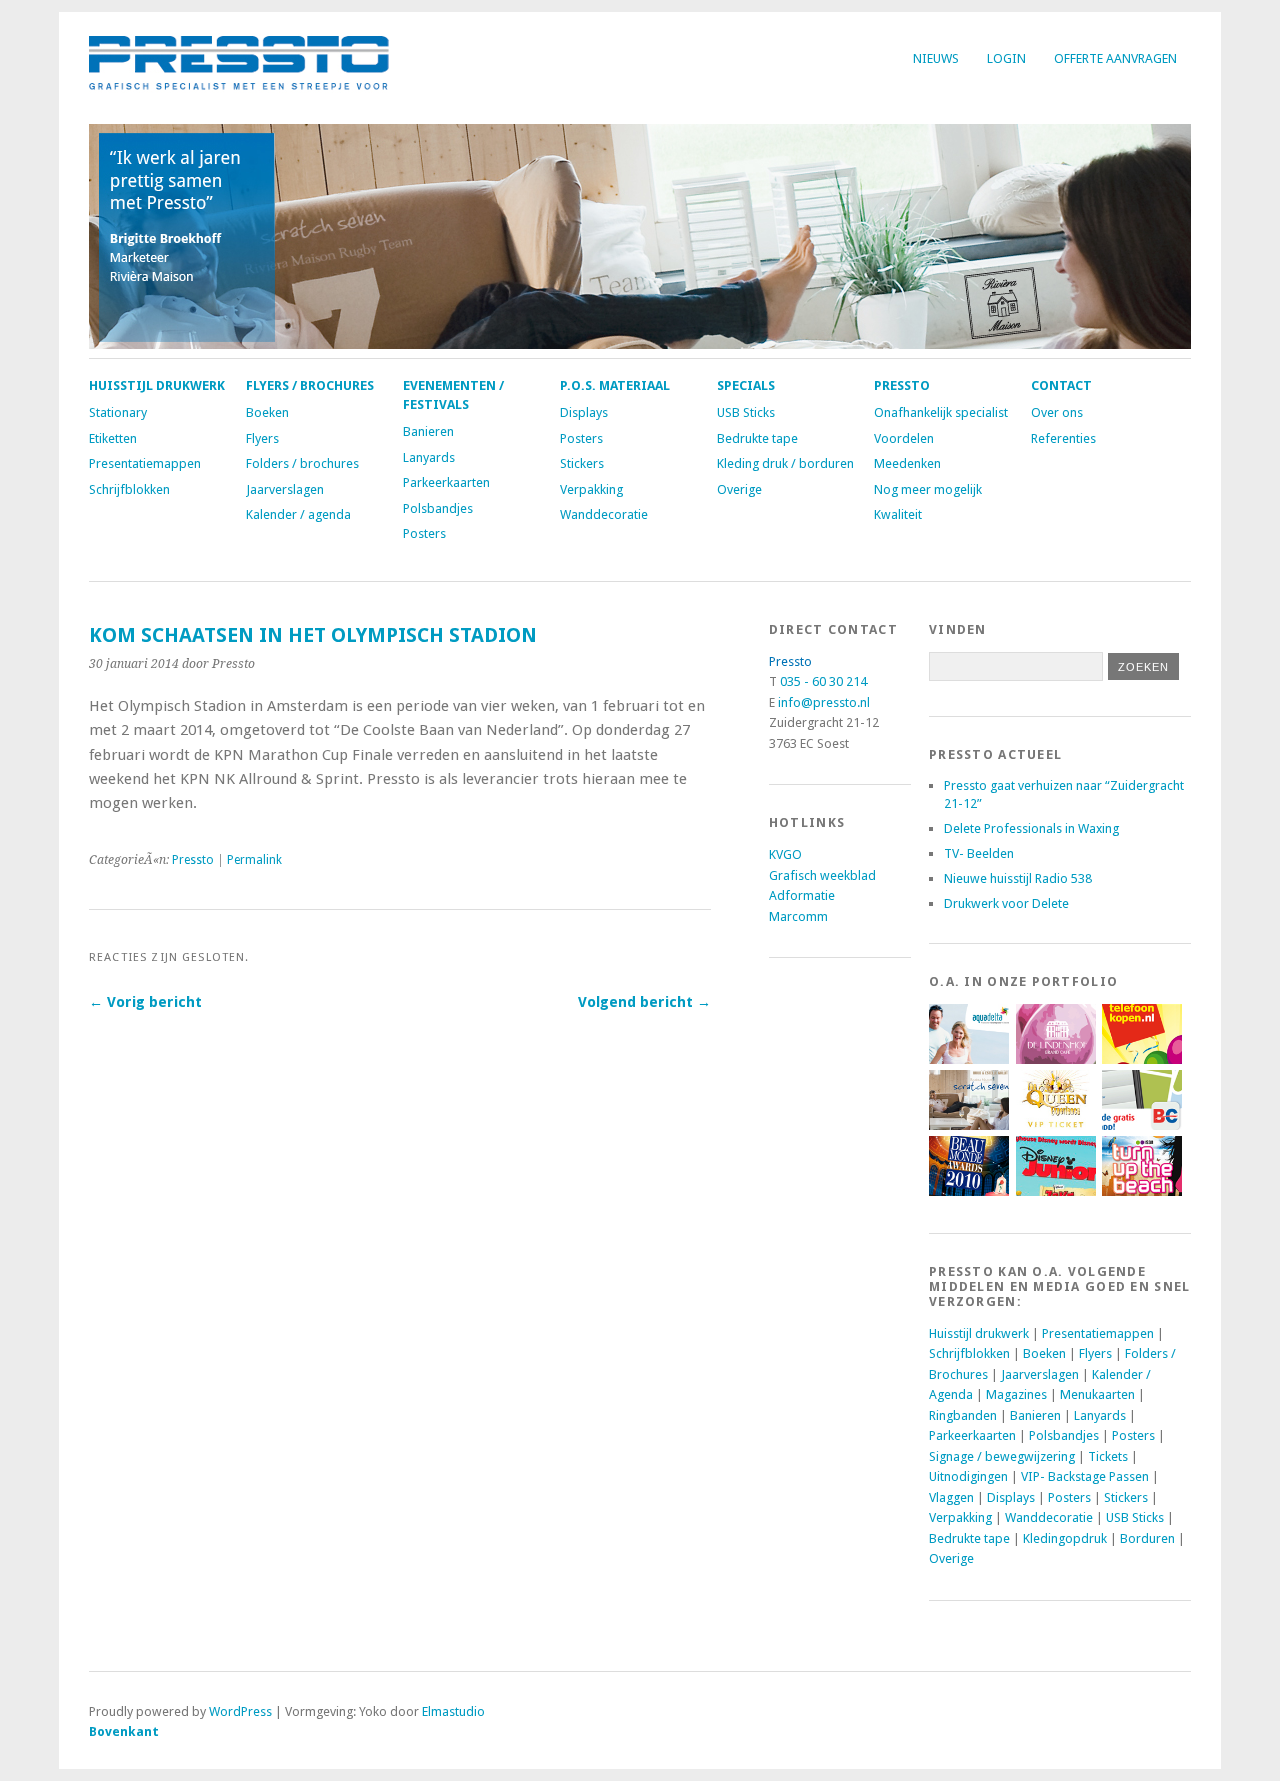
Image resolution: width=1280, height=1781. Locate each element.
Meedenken (907, 463)
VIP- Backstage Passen (1085, 1476)
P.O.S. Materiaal (615, 385)
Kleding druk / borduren (785, 463)
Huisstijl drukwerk (157, 385)
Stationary (118, 412)
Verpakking (591, 489)
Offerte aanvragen (1115, 58)
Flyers (262, 438)
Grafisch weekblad (822, 875)
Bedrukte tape (757, 438)
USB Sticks (746, 412)
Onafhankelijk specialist (941, 412)
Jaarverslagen (285, 489)
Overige (739, 489)
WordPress (240, 1711)
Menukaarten (1097, 1394)
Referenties (1063, 438)
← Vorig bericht (145, 1002)
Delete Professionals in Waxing (1031, 828)
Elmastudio (453, 1711)
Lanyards (429, 457)
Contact (1061, 385)
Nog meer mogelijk (928, 489)
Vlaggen (951, 1497)
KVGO (785, 854)
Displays (584, 412)
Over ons (1057, 412)
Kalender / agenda (298, 514)
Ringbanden (963, 1415)
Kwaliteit (898, 514)
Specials (746, 385)
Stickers (582, 463)
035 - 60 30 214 (823, 681)
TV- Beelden (979, 853)
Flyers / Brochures (310, 385)
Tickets (1108, 1456)
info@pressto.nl (824, 702)
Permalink (254, 860)
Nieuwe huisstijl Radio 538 (1018, 878)
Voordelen (904, 438)
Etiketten (113, 438)
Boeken (267, 412)
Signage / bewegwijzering (1002, 1456)
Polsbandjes (438, 508)
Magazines (1016, 1394)
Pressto (902, 385)
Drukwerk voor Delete (1006, 903)
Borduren (1147, 1538)
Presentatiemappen (145, 463)
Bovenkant (124, 1731)
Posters (424, 533)
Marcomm (798, 916)
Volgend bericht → (644, 1002)
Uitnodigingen (968, 1476)
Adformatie (802, 895)
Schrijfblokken (129, 489)
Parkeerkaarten (446, 482)
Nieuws (936, 58)
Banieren (428, 431)
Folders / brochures (302, 463)
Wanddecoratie (604, 514)
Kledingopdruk (1065, 1538)
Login (1006, 58)
